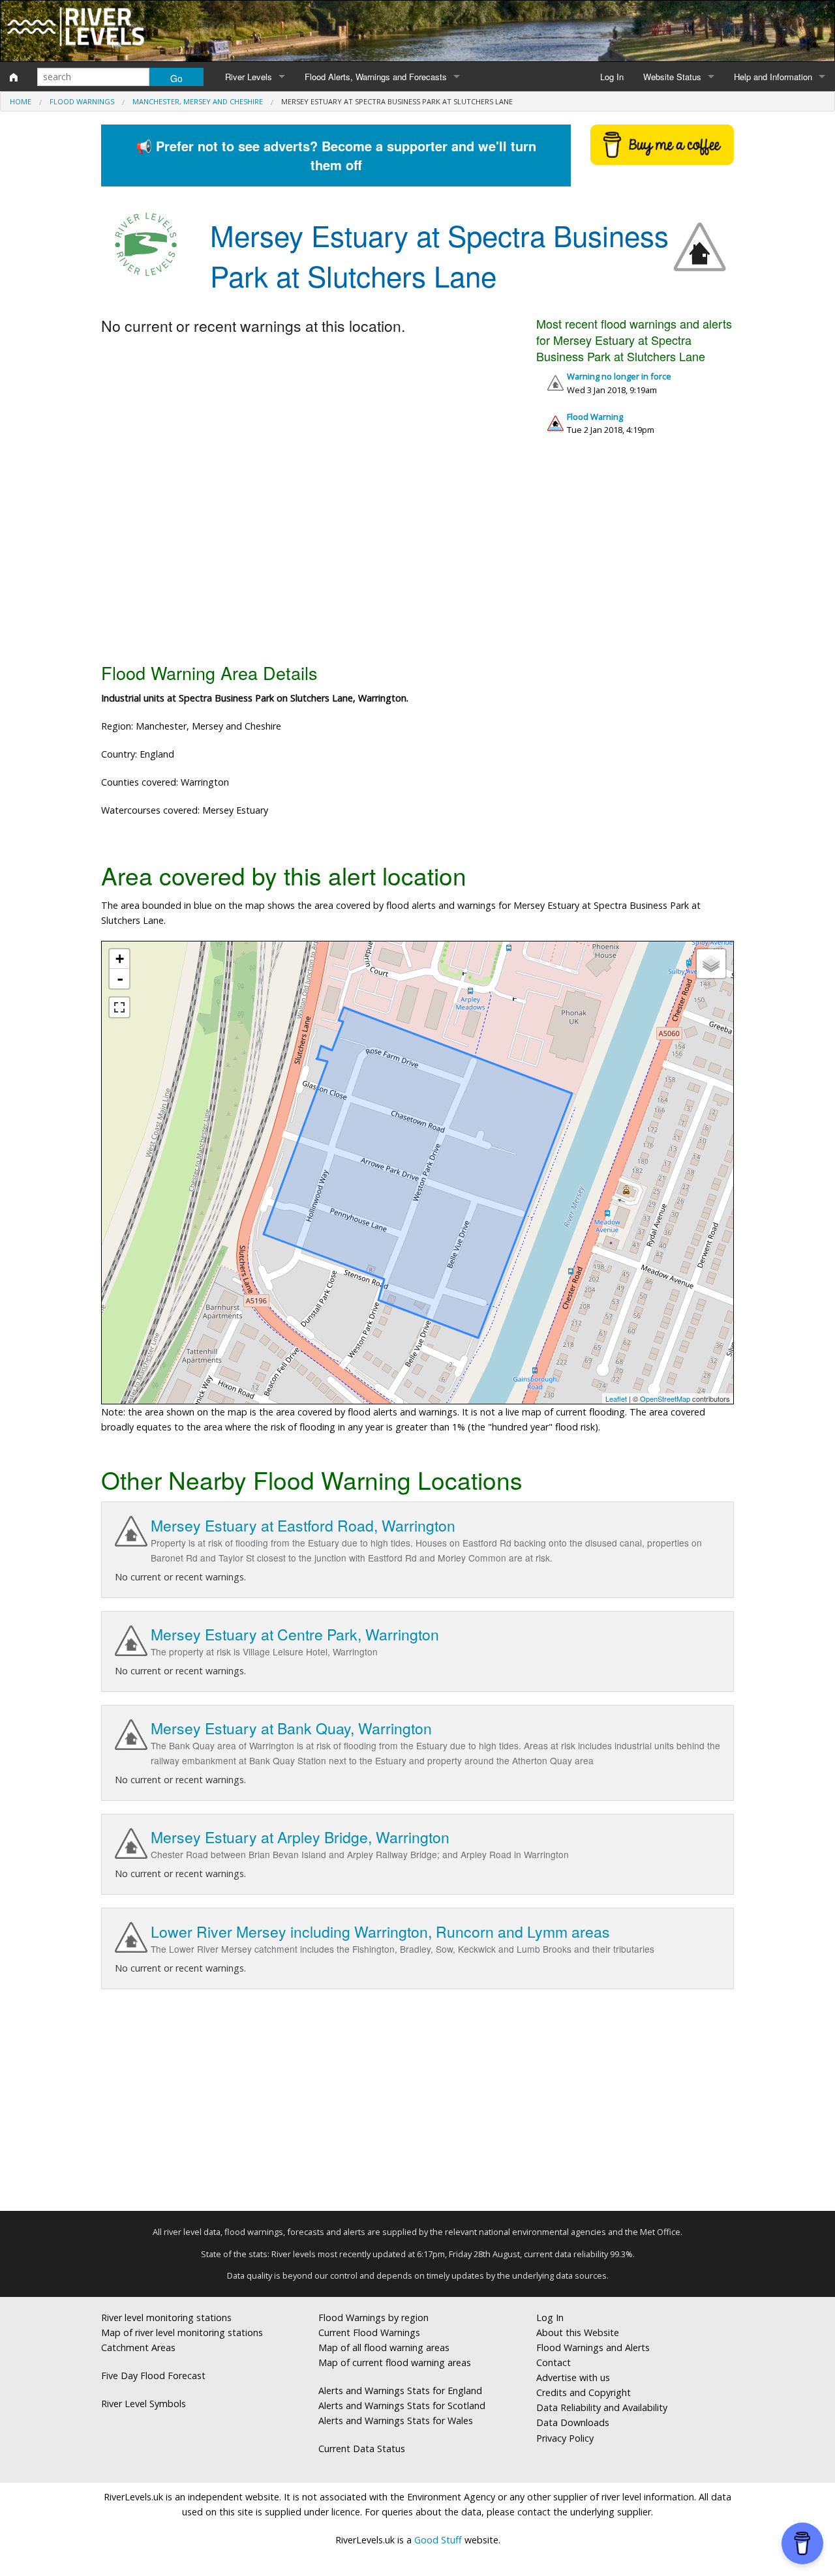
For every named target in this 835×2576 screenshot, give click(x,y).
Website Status (672, 77)
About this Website (578, 2332)
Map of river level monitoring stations (182, 2332)
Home (21, 101)
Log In (612, 77)
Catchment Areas (138, 2347)
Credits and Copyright (584, 2392)
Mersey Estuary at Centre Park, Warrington (295, 1634)
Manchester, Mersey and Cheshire (198, 101)
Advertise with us (573, 2377)
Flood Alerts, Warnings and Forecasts (376, 77)
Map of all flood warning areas (384, 2347)
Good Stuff (438, 2540)
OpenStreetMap (665, 1399)
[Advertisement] (417, 554)
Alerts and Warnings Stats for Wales (396, 2421)
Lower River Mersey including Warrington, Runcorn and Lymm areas (380, 1932)
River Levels (249, 77)
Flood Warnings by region (373, 2317)
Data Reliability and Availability (602, 2407)
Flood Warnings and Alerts (593, 2347)
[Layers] (711, 964)
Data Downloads (573, 2422)
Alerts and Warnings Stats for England (400, 2391)
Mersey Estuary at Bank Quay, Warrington (291, 1728)
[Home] (14, 77)
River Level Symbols (144, 2404)
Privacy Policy (565, 2438)
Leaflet (616, 1399)
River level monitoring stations (166, 2317)
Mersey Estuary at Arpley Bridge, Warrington (300, 1837)
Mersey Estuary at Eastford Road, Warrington (303, 1525)
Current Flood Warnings (369, 2332)
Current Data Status (362, 2449)
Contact (554, 2362)
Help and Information (773, 77)
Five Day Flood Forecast (153, 2376)
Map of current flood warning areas (395, 2362)
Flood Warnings (82, 101)
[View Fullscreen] (119, 1007)
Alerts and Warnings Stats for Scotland (402, 2406)
